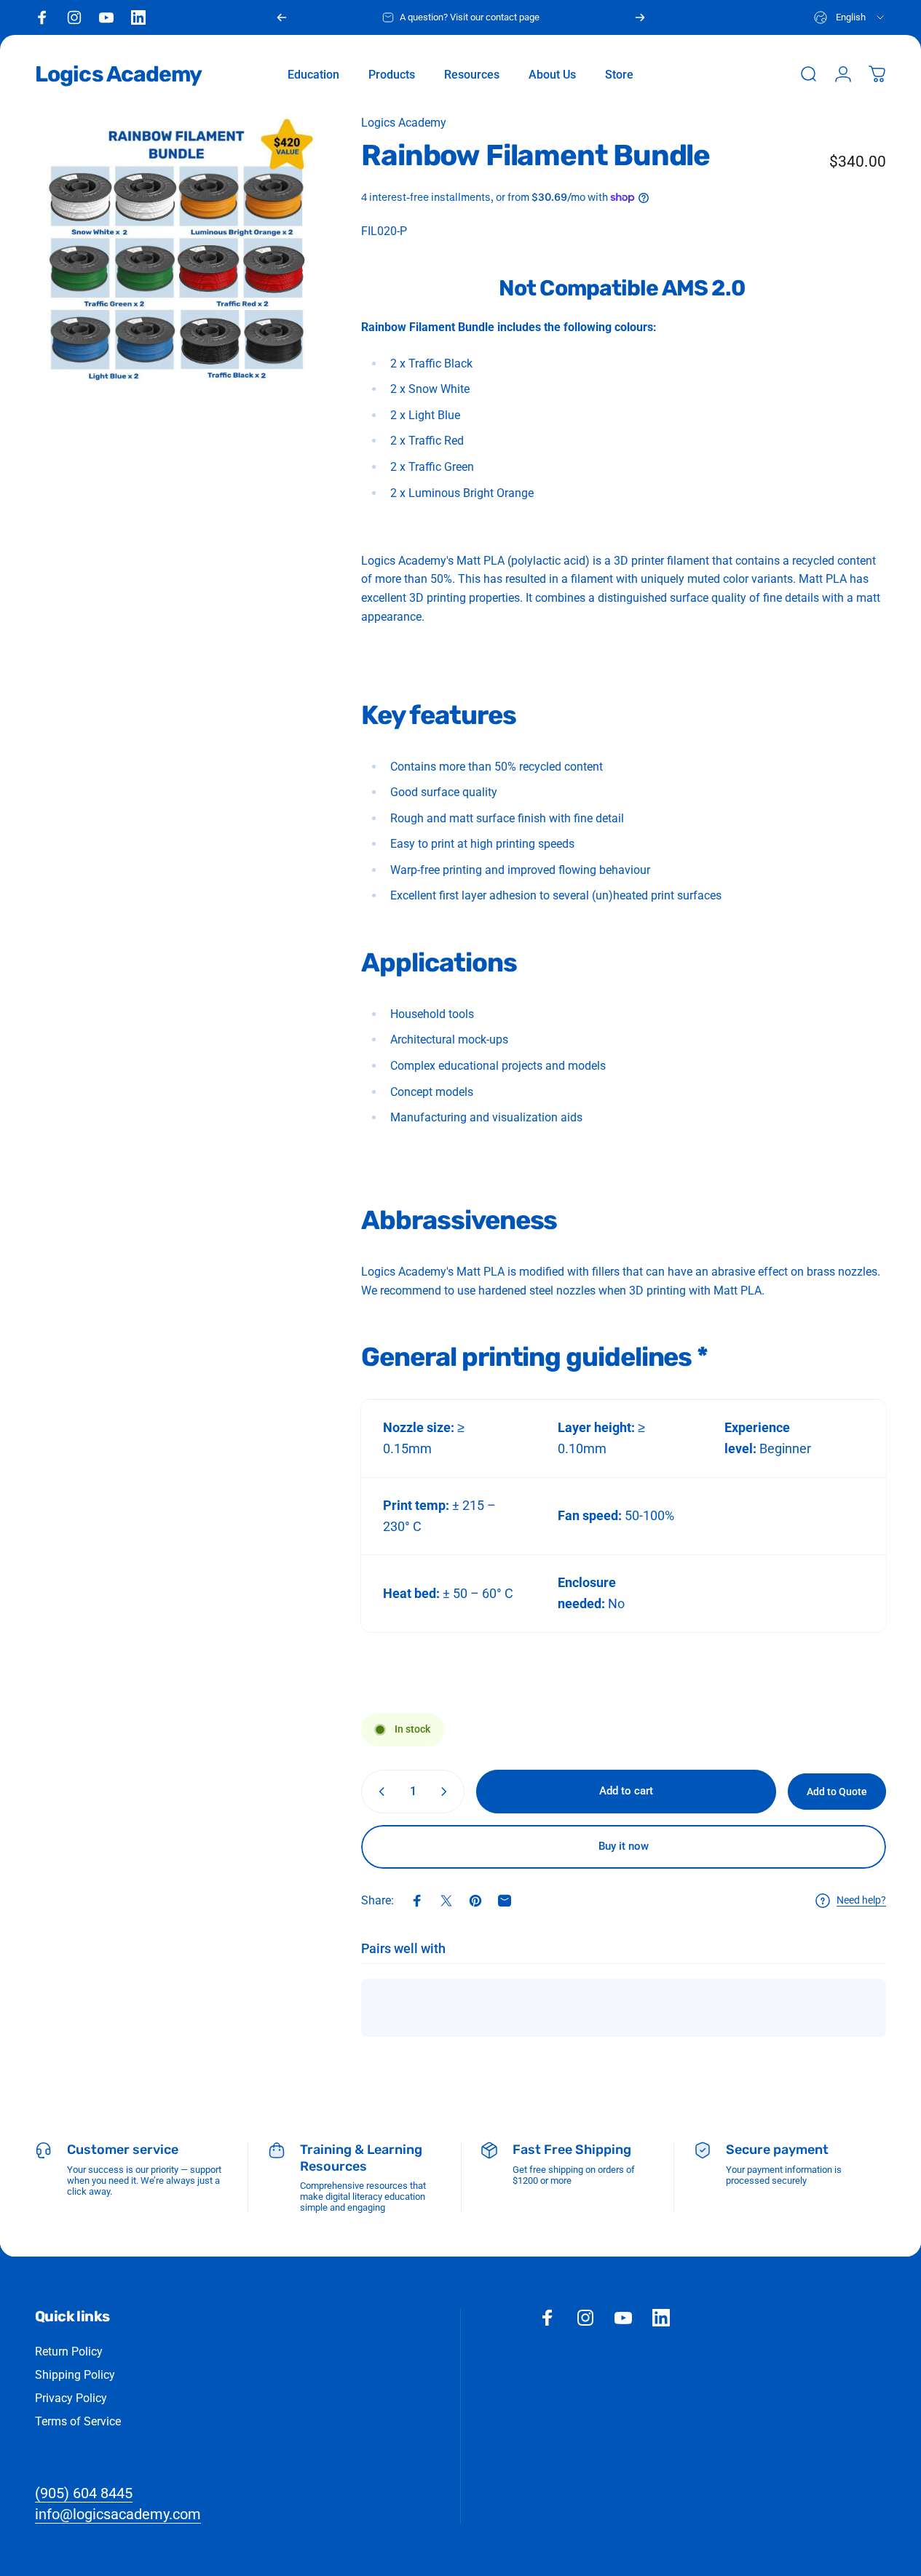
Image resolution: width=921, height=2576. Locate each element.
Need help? (861, 1900)
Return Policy (69, 2352)
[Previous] (282, 17)
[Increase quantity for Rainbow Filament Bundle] (447, 1792)
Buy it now (624, 1846)
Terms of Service (78, 2421)
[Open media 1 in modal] (176, 255)
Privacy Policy (71, 2398)
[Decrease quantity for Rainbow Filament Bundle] (379, 1792)
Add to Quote (837, 1792)
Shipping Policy (75, 2375)
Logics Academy (118, 74)
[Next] (640, 17)
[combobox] (850, 17)
